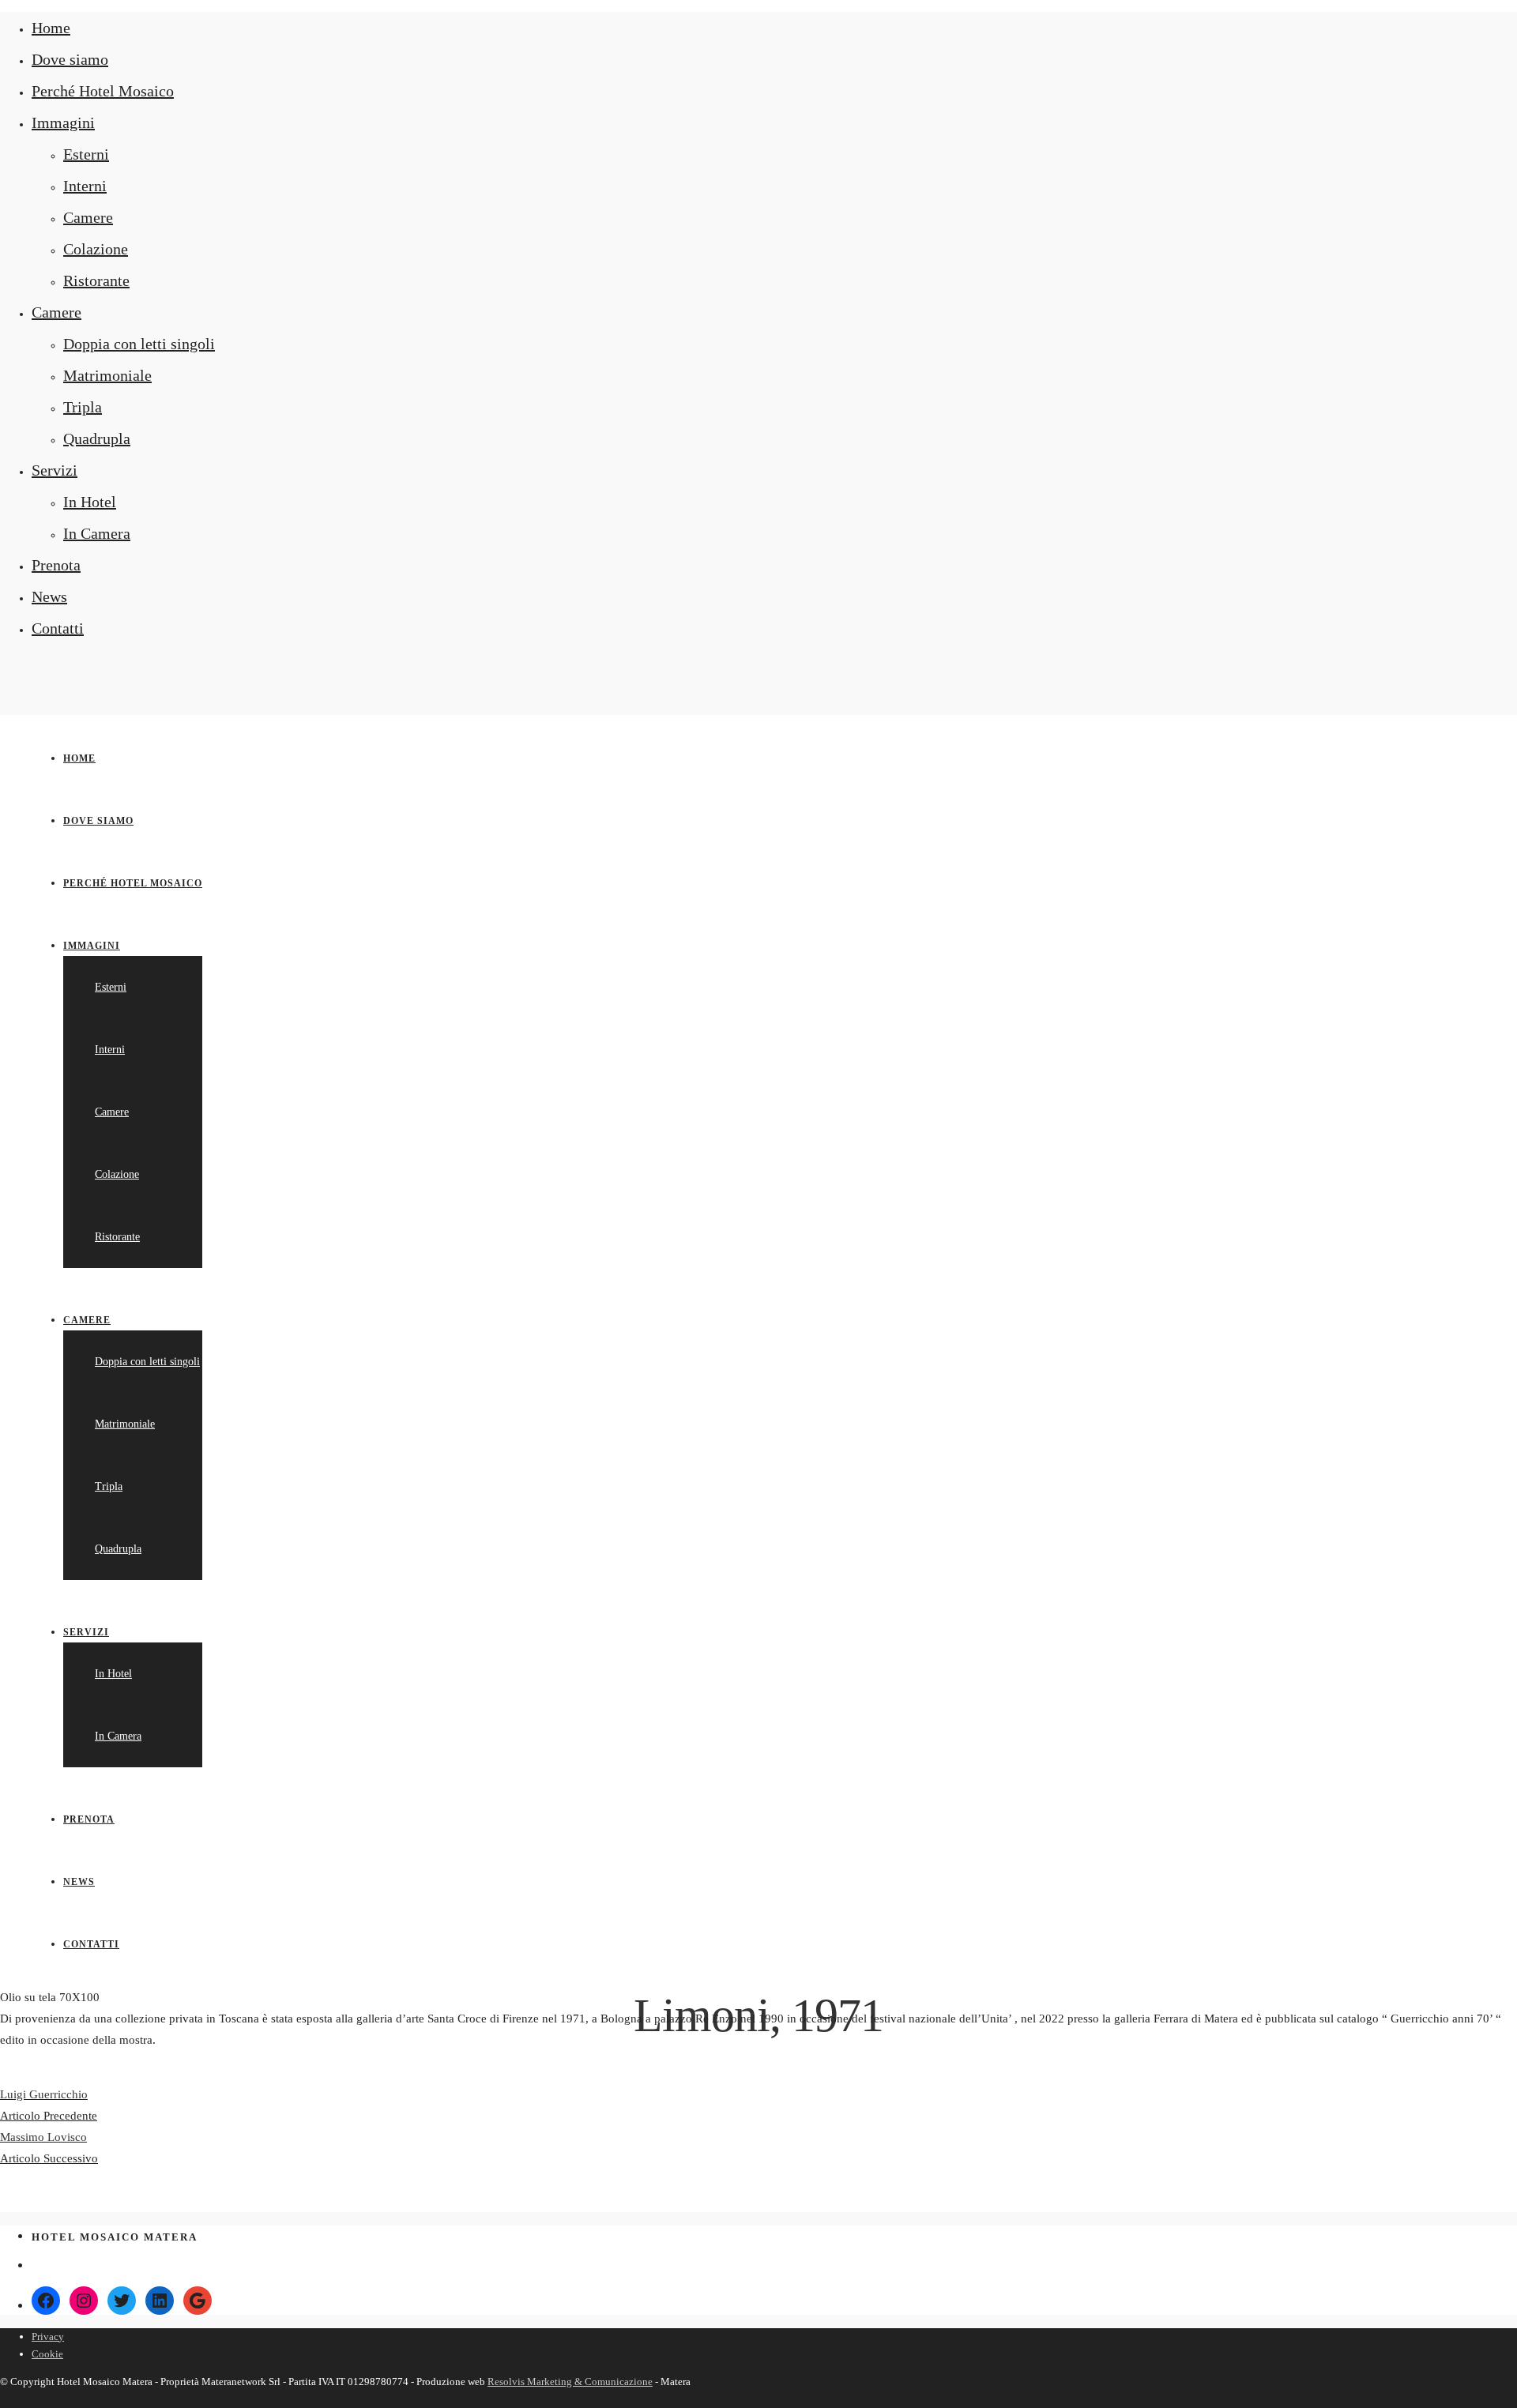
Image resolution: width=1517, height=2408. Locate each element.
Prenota (56, 565)
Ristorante (96, 280)
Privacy (48, 2337)
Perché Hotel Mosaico (103, 91)
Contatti (58, 628)
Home (51, 28)
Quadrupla (97, 438)
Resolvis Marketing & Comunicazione (570, 2382)
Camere (88, 217)
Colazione (96, 249)
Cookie (47, 2354)
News (49, 596)
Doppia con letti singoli (139, 344)
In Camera (97, 533)
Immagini (63, 122)
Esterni (86, 154)
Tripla (83, 407)
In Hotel (90, 502)
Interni (85, 186)
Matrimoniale (107, 375)
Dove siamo (70, 59)
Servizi (55, 470)
